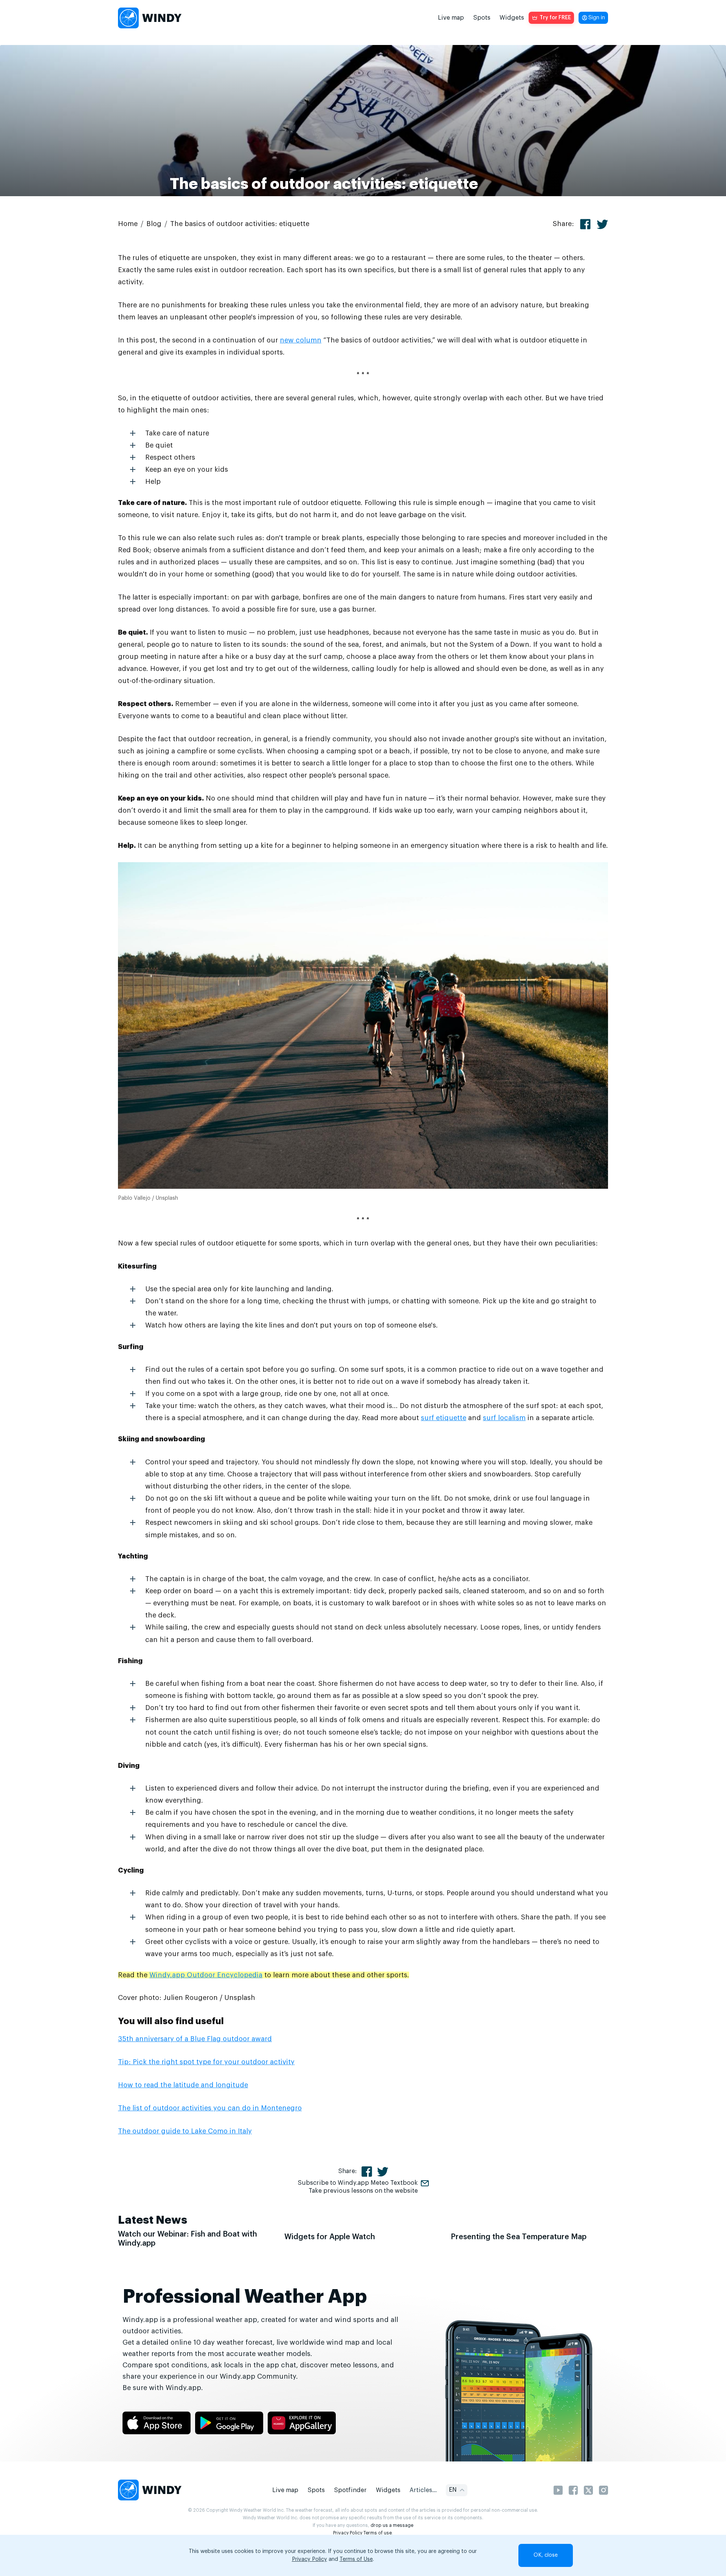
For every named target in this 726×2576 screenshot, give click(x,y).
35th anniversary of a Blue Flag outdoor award (195, 2039)
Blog (154, 224)
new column (301, 340)
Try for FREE (555, 18)
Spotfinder (350, 2490)
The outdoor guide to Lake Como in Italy (185, 2131)
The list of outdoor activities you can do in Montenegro (210, 2108)
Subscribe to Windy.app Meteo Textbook (358, 2183)
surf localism (504, 1418)
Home (128, 224)
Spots (482, 18)
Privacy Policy (348, 2533)
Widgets (512, 18)
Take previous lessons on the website (363, 2191)
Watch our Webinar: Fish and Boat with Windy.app (188, 2239)
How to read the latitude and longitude (183, 2085)
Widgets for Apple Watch (330, 2237)
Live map (451, 18)
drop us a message (392, 2525)
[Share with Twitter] (602, 224)
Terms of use (378, 2533)
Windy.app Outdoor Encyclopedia (206, 1975)
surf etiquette (444, 1418)
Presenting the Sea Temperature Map (519, 2237)
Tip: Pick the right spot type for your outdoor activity (206, 2062)
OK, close (546, 2555)
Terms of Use (356, 2559)
